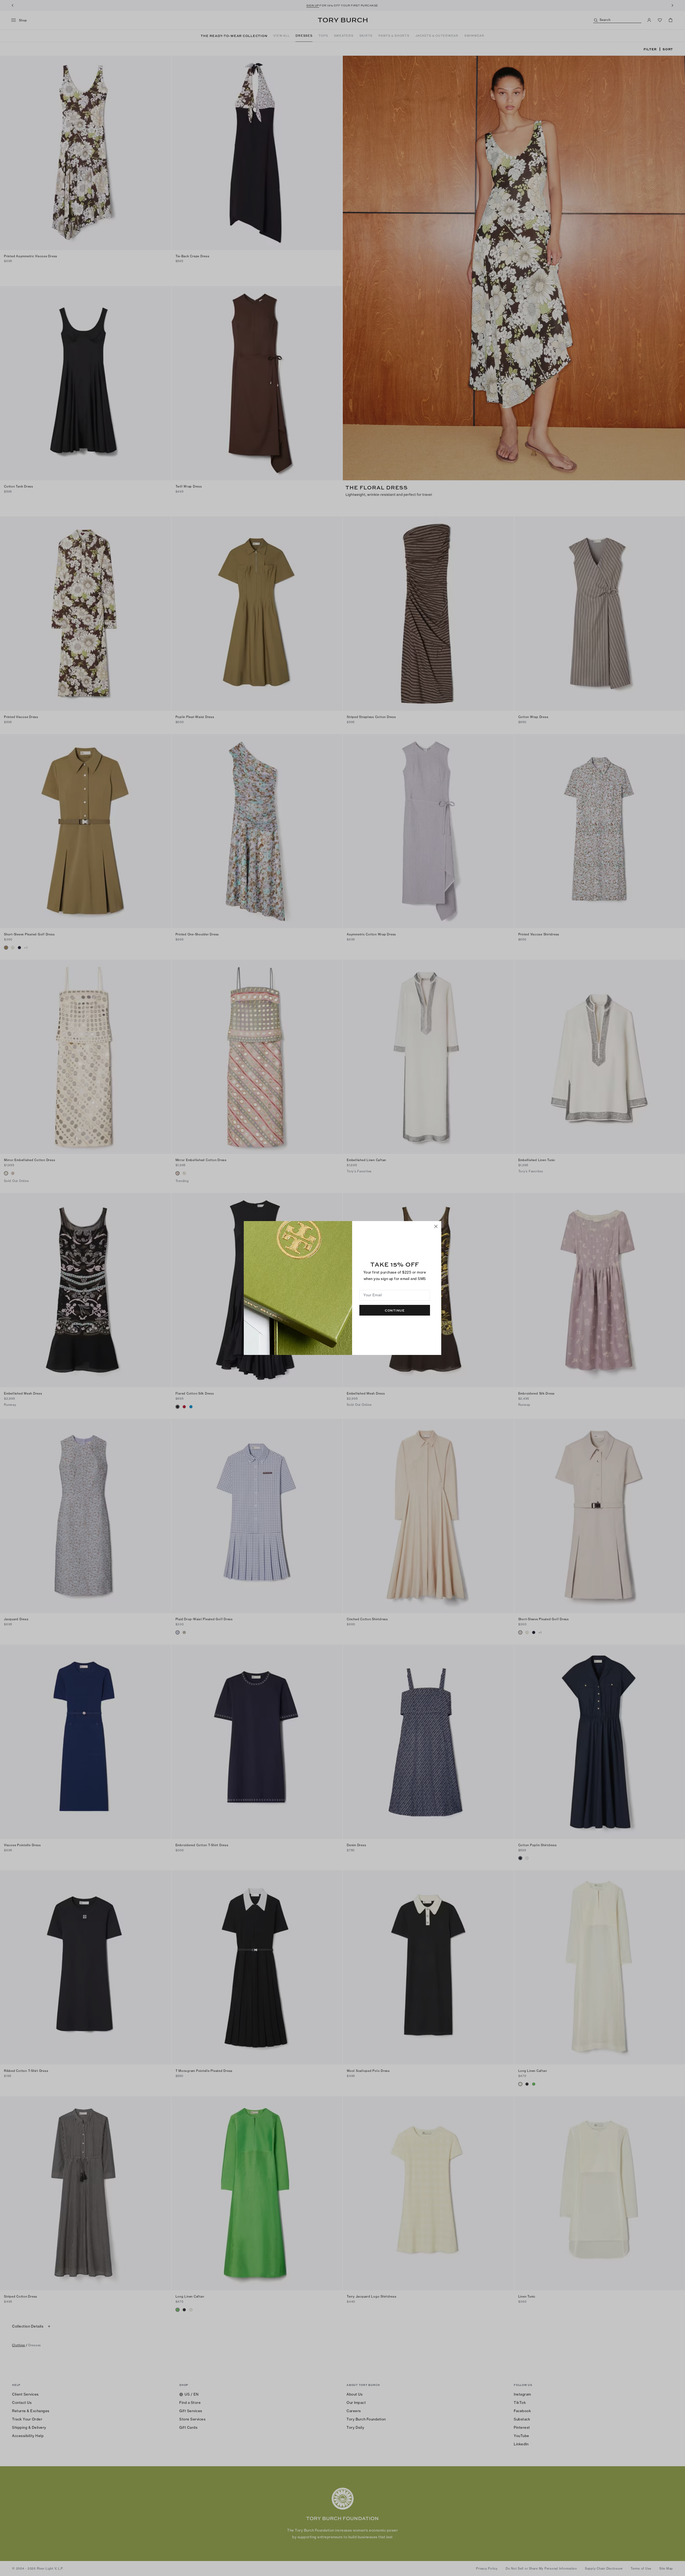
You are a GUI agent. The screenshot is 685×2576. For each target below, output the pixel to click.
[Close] (436, 1226)
